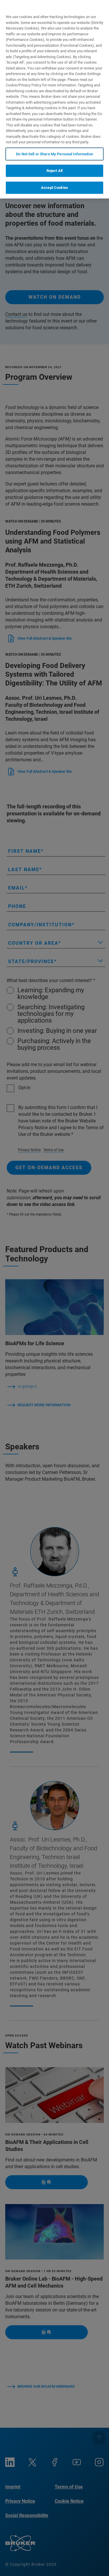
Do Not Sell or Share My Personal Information (54, 154)
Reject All (54, 171)
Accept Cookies (54, 188)
